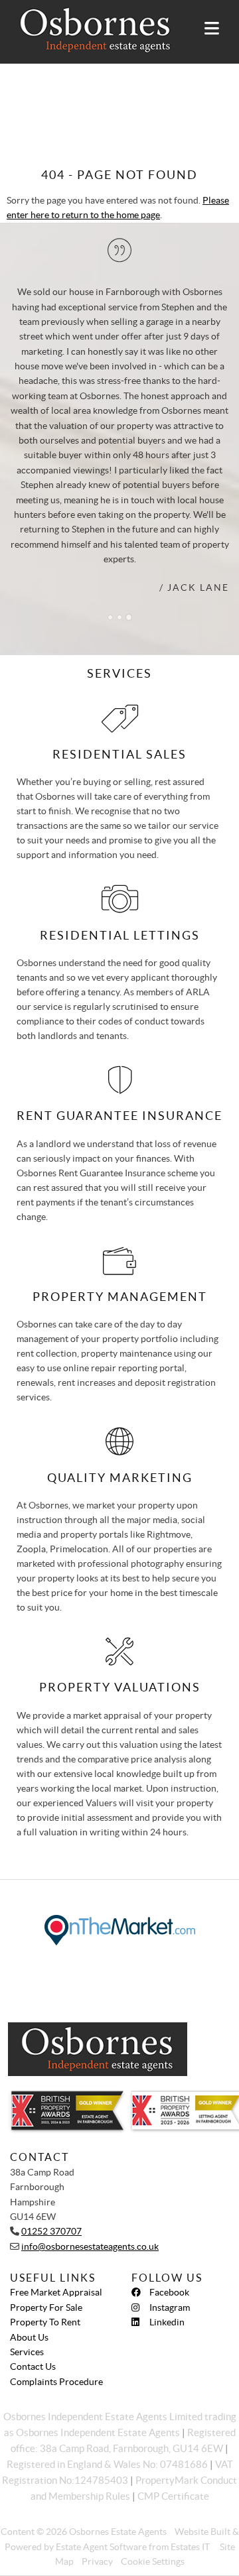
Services (27, 2352)
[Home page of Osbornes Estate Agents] (89, 30)
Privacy (97, 2561)
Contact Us (33, 2366)
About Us (29, 2337)
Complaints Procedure (56, 2382)
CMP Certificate (173, 2496)
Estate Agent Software (101, 2547)
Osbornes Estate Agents (118, 2532)
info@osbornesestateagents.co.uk (90, 2246)
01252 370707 (51, 2231)
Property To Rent (45, 2322)
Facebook (169, 2292)
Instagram (170, 2307)
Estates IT (190, 2547)
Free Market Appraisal (56, 2292)
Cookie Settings (153, 2561)
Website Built (202, 2532)
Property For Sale (46, 2307)
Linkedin (167, 2322)
